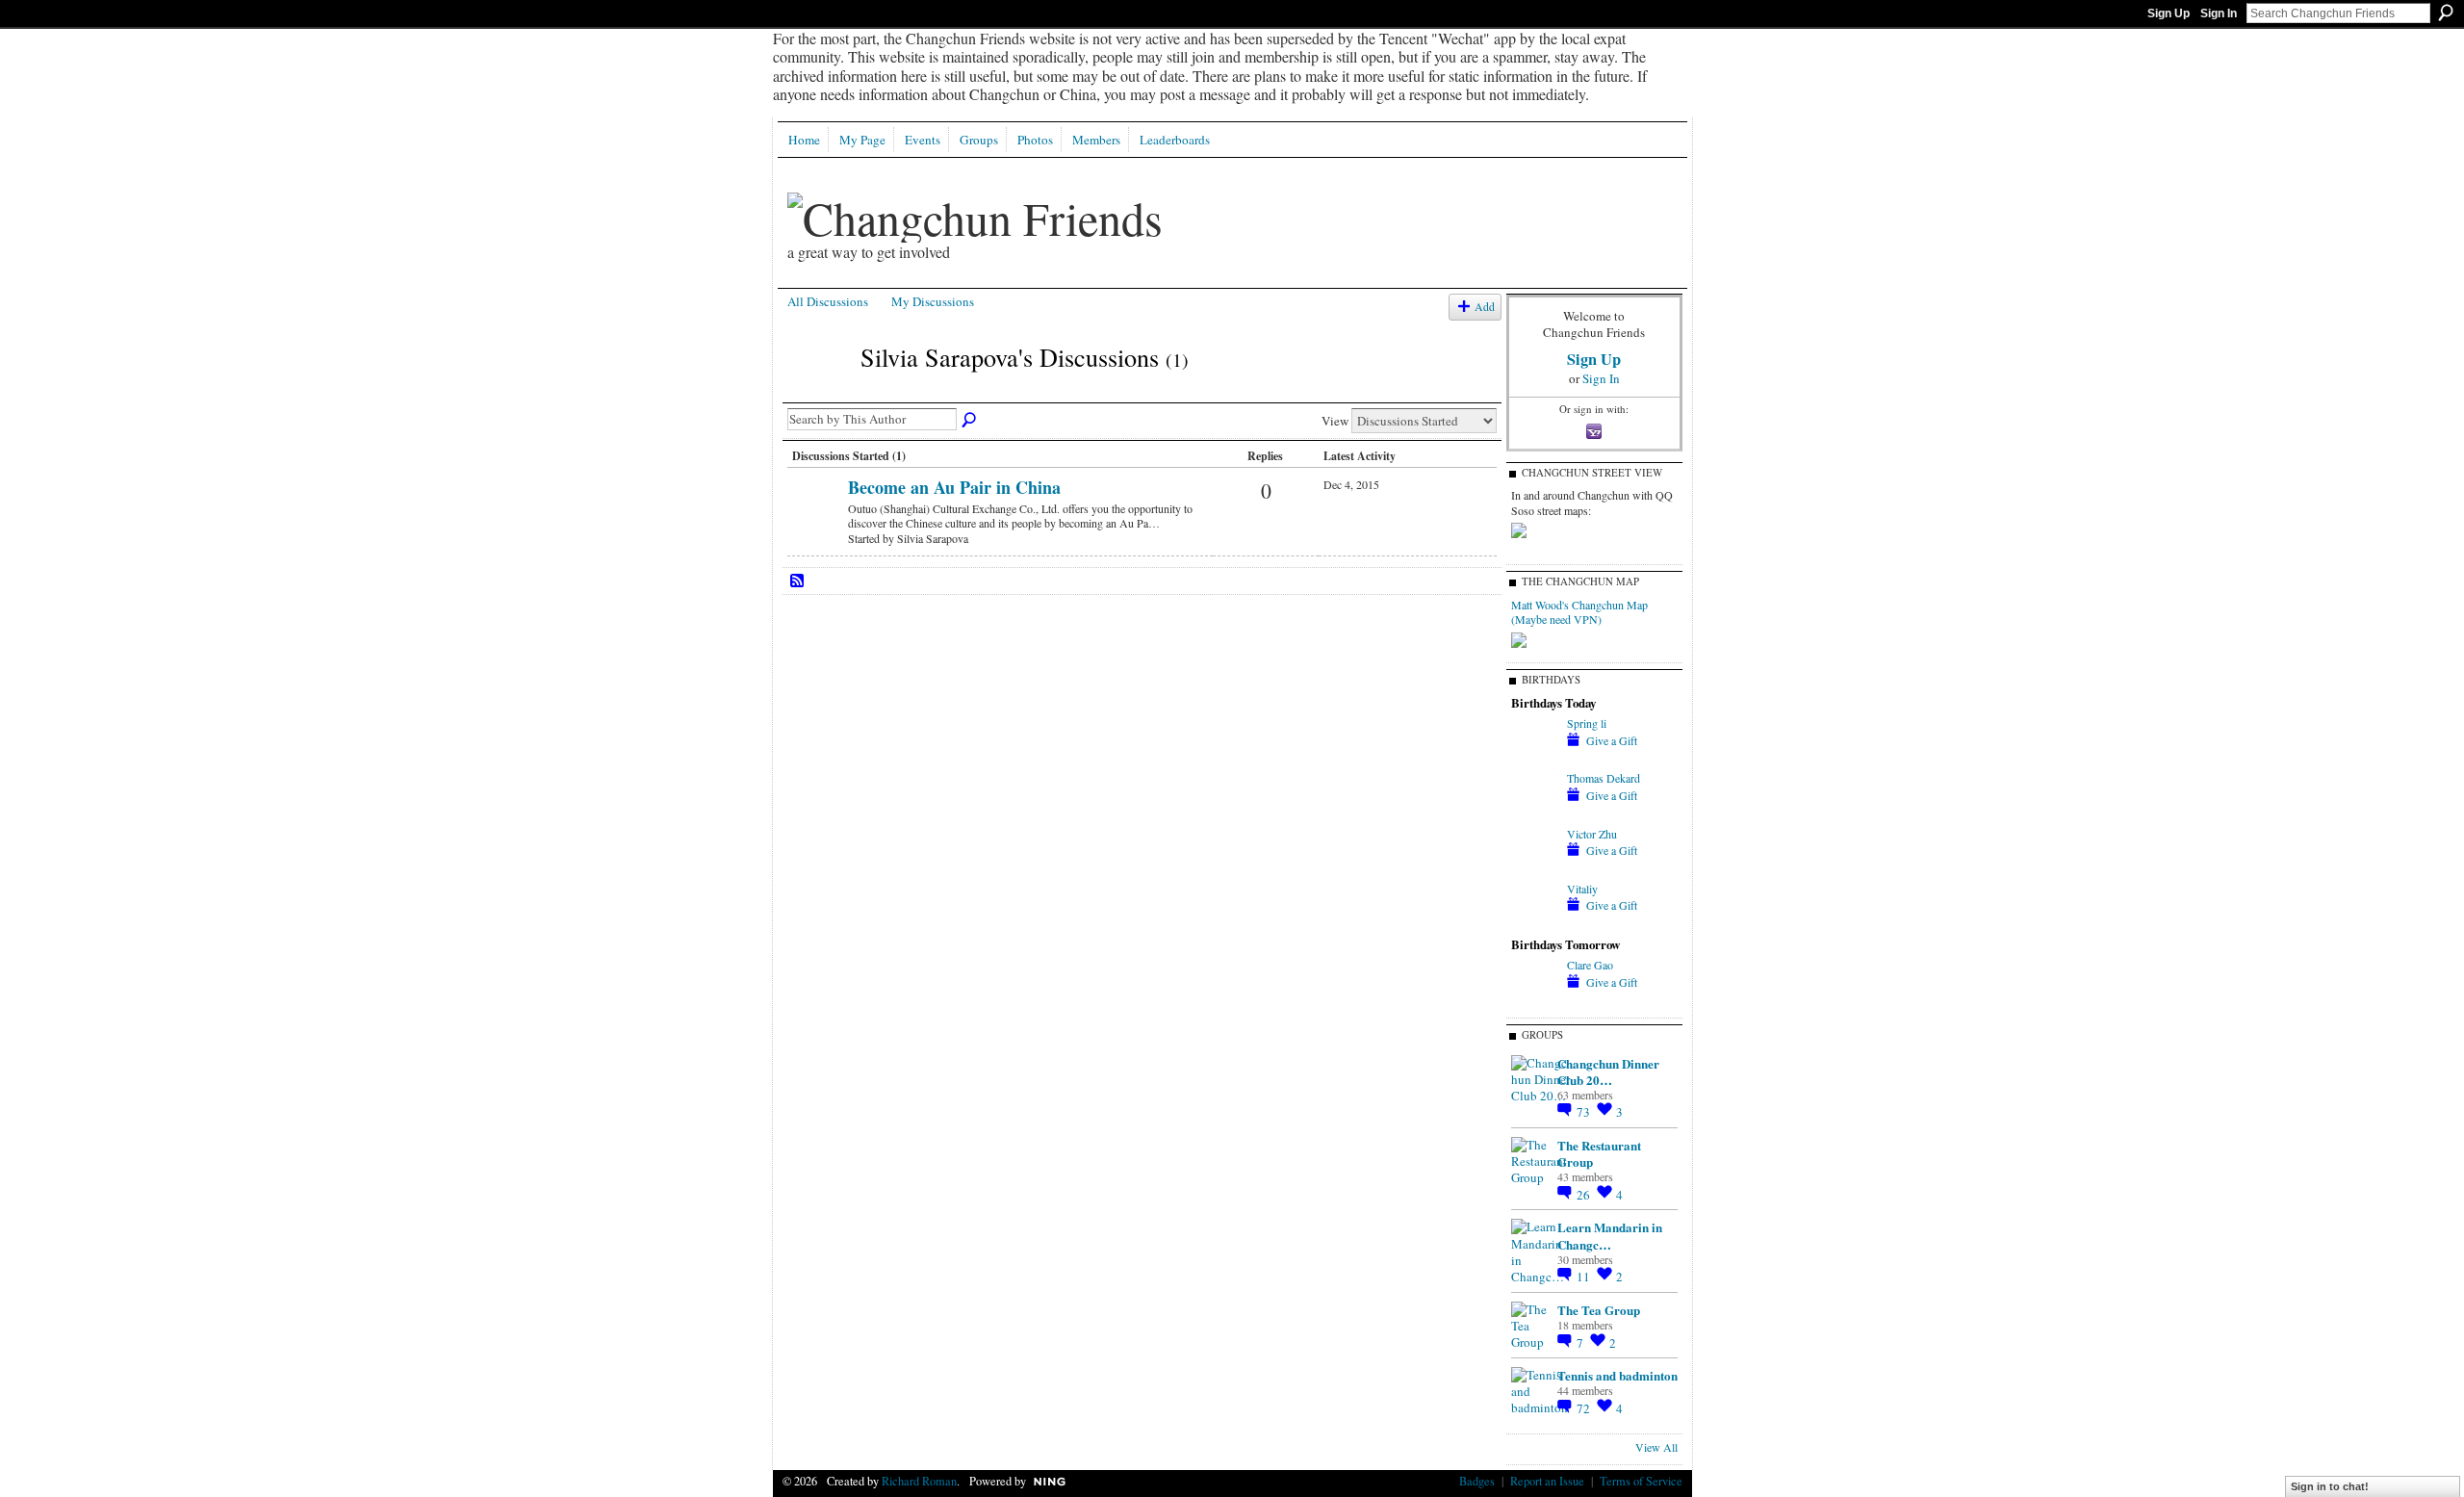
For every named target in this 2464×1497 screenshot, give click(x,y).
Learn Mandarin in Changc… (1610, 1235)
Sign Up (2169, 13)
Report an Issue (1547, 1481)
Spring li (1587, 723)
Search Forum (970, 421)
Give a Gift (1612, 740)
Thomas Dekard (1604, 778)
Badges (1477, 1481)
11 (1585, 1277)
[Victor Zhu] (1534, 868)
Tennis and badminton (1617, 1375)
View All (1656, 1447)
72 (1585, 1408)
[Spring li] (1534, 758)
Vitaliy (1582, 889)
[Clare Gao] (1534, 999)
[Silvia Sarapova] (818, 392)
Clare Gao (1590, 965)
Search (2446, 13)
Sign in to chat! (2330, 1486)
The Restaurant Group (1599, 1153)
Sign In (2219, 13)
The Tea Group (1599, 1310)
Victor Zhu (1592, 834)
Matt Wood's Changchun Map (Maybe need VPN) (1579, 612)
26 (1585, 1195)
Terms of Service (1641, 1481)
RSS (798, 581)
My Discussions (933, 301)
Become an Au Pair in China (954, 487)
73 (1585, 1112)
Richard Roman (919, 1481)
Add (1485, 307)
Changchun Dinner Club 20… (1608, 1071)
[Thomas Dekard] (1534, 813)
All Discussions (828, 301)
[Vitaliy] (1534, 923)
